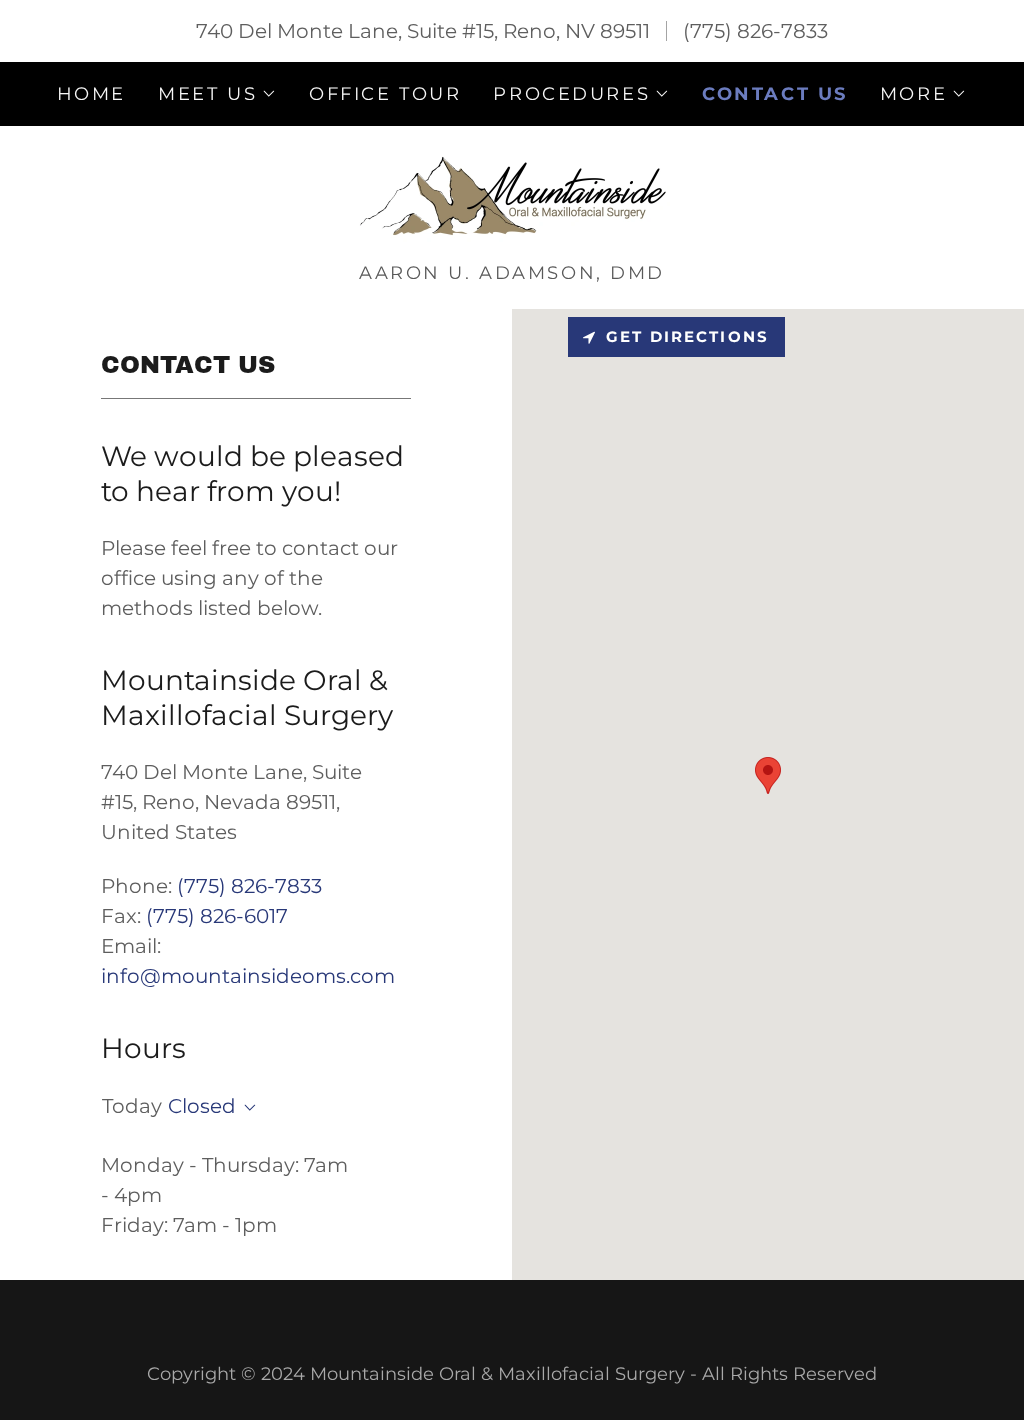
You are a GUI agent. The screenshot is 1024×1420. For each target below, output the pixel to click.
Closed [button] (202, 1106)
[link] (511, 200)
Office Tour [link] (385, 94)
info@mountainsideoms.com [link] (248, 976)
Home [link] (91, 94)
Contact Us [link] (775, 94)
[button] (217, 94)
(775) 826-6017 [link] (217, 916)
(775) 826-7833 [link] (755, 31)
